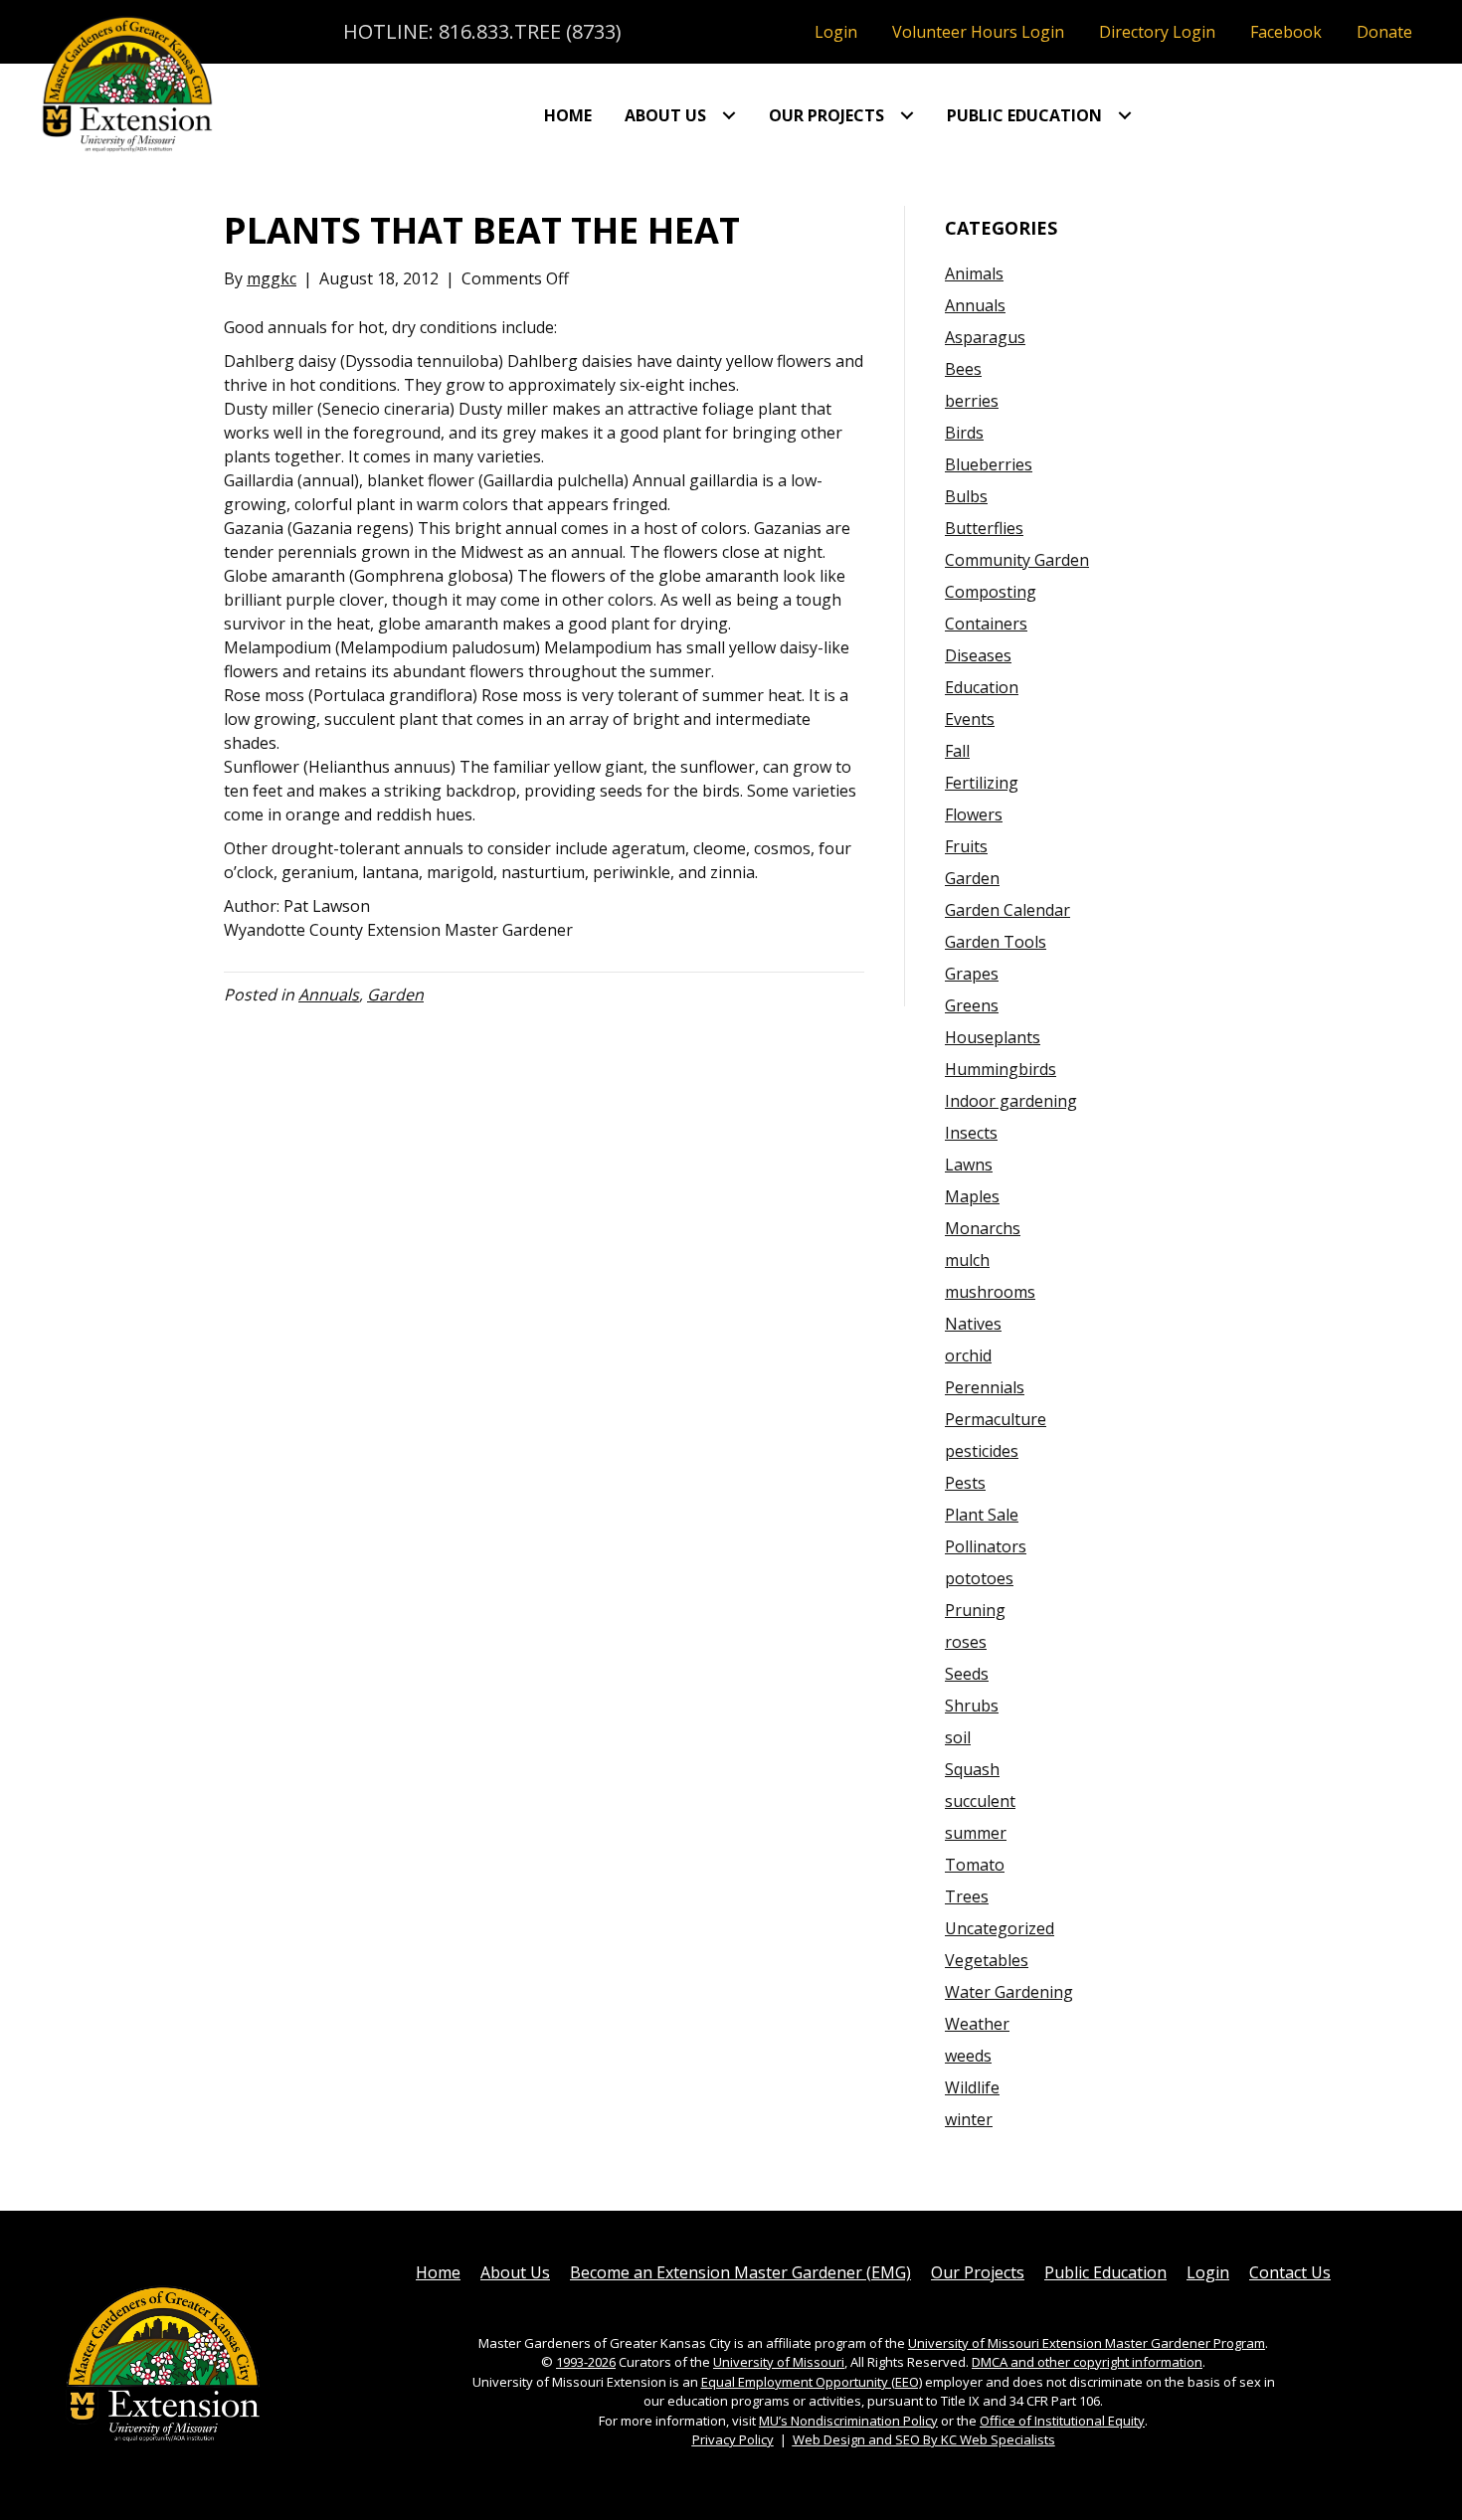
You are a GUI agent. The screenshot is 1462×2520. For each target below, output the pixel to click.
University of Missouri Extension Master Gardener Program (1087, 2343)
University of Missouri (779, 2362)
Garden (395, 994)
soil (958, 1737)
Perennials (985, 1387)
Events (970, 719)
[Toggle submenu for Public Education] (1125, 115)
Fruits (966, 846)
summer (976, 1833)
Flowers (974, 814)
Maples (972, 1196)
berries (972, 401)
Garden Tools (996, 942)
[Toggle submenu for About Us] (729, 115)
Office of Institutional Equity (1062, 2421)
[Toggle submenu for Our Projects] (907, 115)
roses (966, 1642)
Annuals (329, 994)
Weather (977, 2024)
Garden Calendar (1007, 910)
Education (982, 687)
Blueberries (989, 464)
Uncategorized (1000, 1928)
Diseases (978, 655)
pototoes (979, 1578)
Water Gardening (1009, 1992)
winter (969, 2119)
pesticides (982, 1451)
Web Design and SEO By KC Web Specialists (924, 2439)
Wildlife (972, 2087)
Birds (964, 433)
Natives (973, 1324)
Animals (974, 273)
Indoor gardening (1011, 1101)
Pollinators (986, 1546)
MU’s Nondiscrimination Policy (848, 2421)
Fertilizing (982, 783)
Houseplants (993, 1037)
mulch (967, 1260)
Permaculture (996, 1419)
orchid (968, 1355)
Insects (971, 1133)
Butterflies (984, 528)
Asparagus (985, 337)
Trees (967, 1896)
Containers (986, 624)
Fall (957, 751)
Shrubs (972, 1706)
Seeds (967, 1674)
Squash (972, 1769)
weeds (968, 2056)
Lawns (969, 1165)
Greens (972, 1005)
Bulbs (966, 496)
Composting (991, 592)
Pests (965, 1483)
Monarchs (983, 1228)
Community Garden (1017, 560)
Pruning (975, 1610)
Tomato (975, 1865)
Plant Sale (982, 1515)
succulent (980, 1801)
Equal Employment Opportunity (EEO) (812, 2382)
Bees (963, 369)
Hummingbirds (1001, 1069)
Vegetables (987, 1960)
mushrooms (990, 1292)
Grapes (972, 974)
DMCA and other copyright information (1087, 2362)
